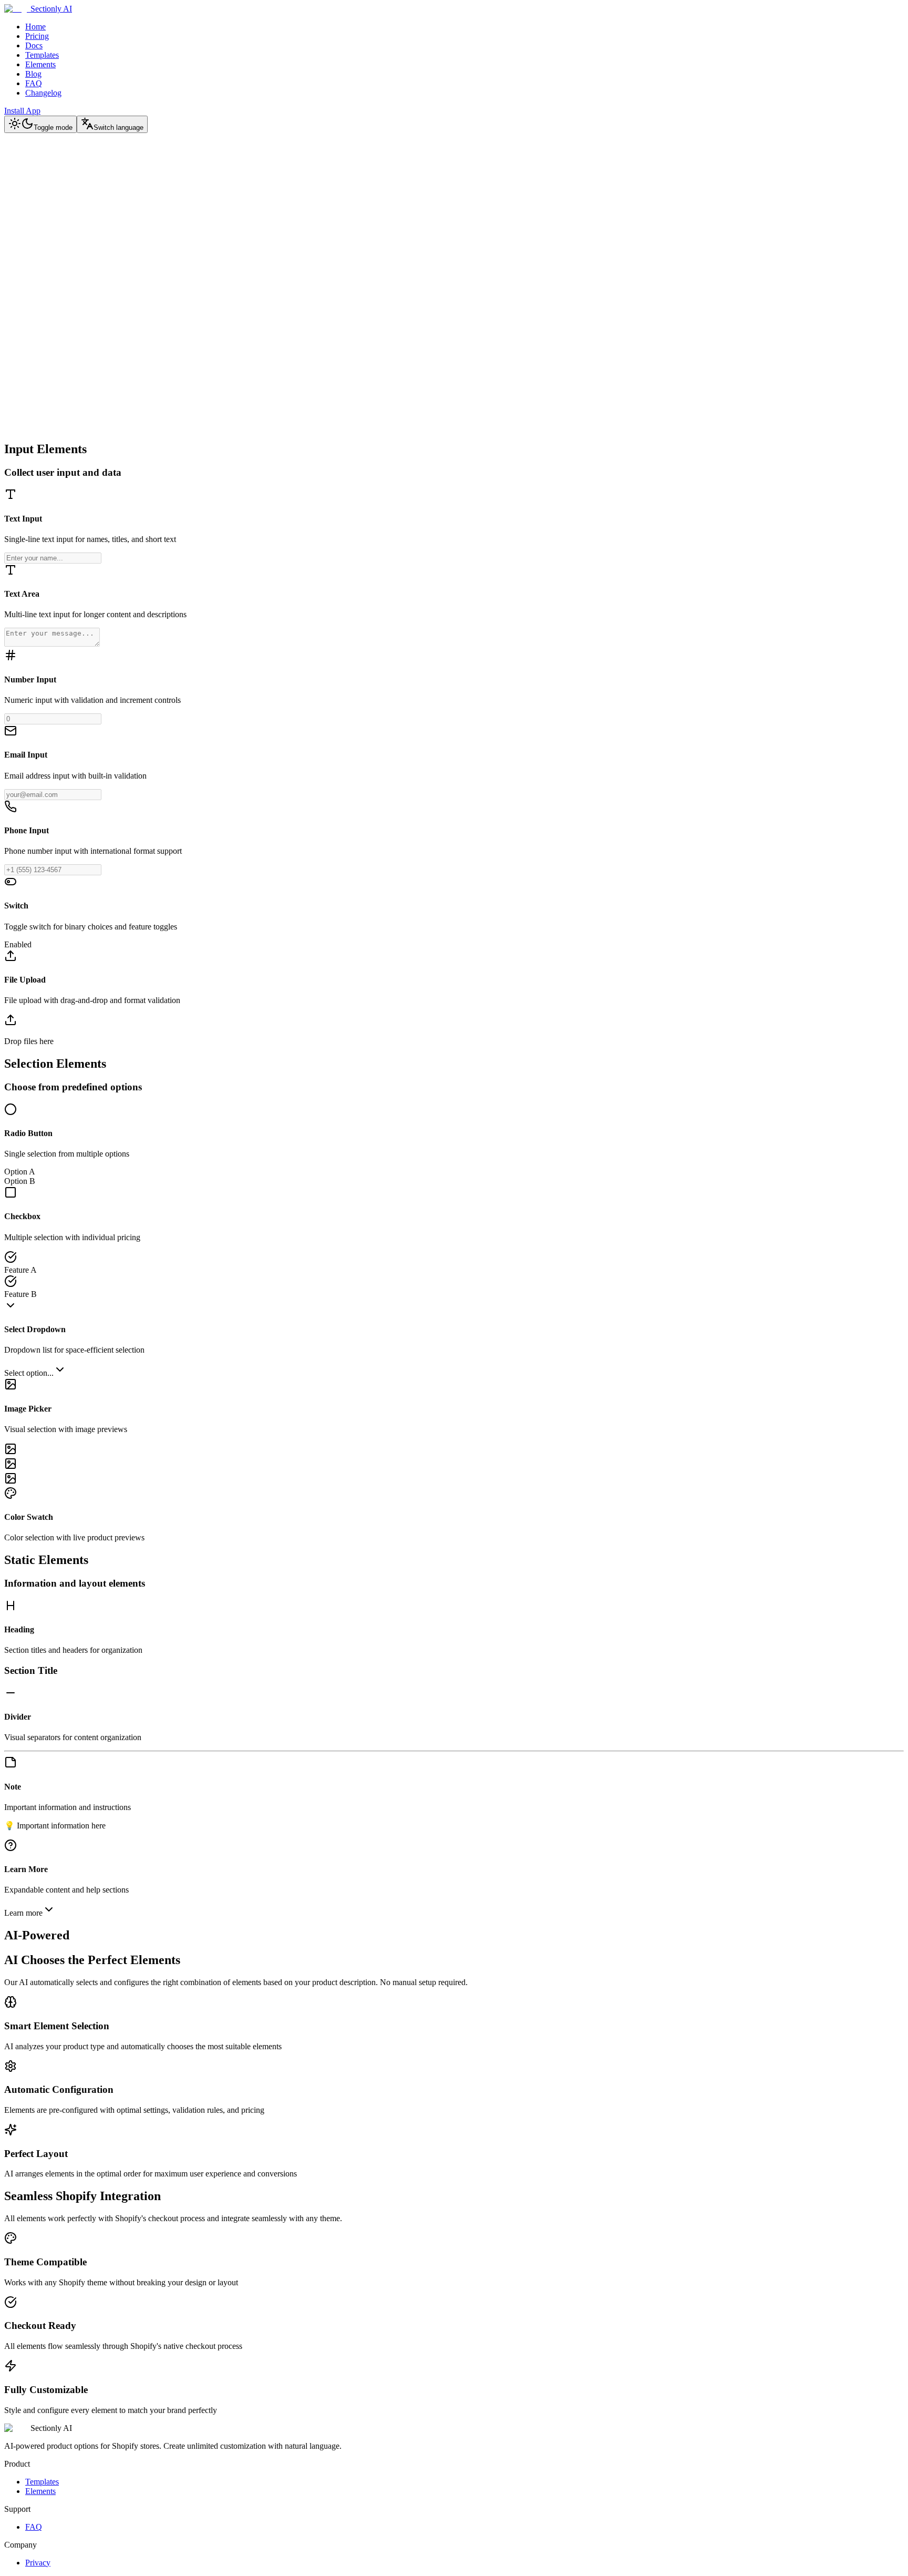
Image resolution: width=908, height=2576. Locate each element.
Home (35, 27)
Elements (40, 64)
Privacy (38, 2563)
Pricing (37, 36)
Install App (22, 111)
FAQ (34, 83)
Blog (33, 74)
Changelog (43, 93)
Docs (34, 45)
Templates (42, 55)
